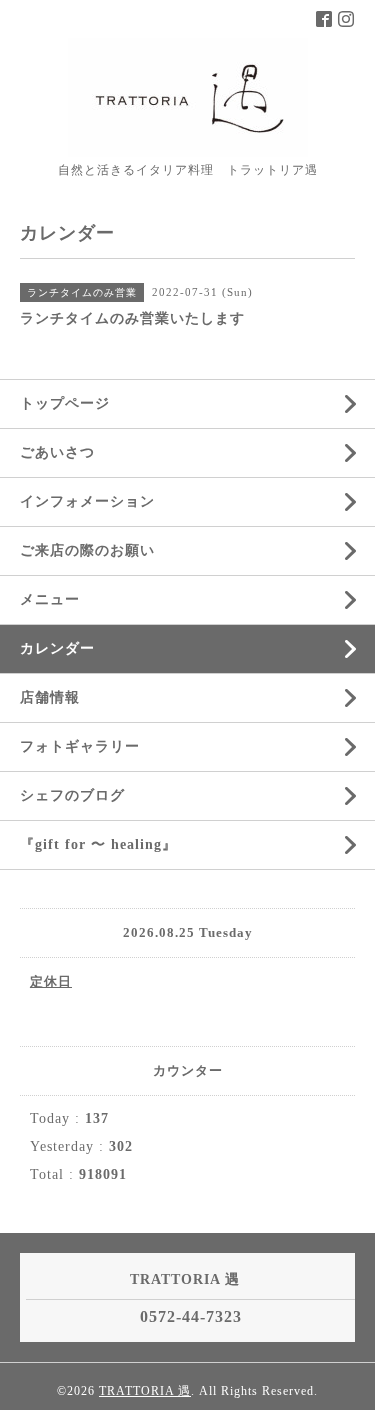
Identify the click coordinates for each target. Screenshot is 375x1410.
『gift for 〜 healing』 (98, 844)
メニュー (50, 599)
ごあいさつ (57, 452)
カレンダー (57, 648)
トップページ (65, 403)
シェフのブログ (72, 795)
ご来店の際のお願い (87, 550)
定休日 (51, 981)
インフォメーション (87, 501)
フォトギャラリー (80, 746)
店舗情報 (50, 697)
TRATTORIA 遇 (145, 1391)
